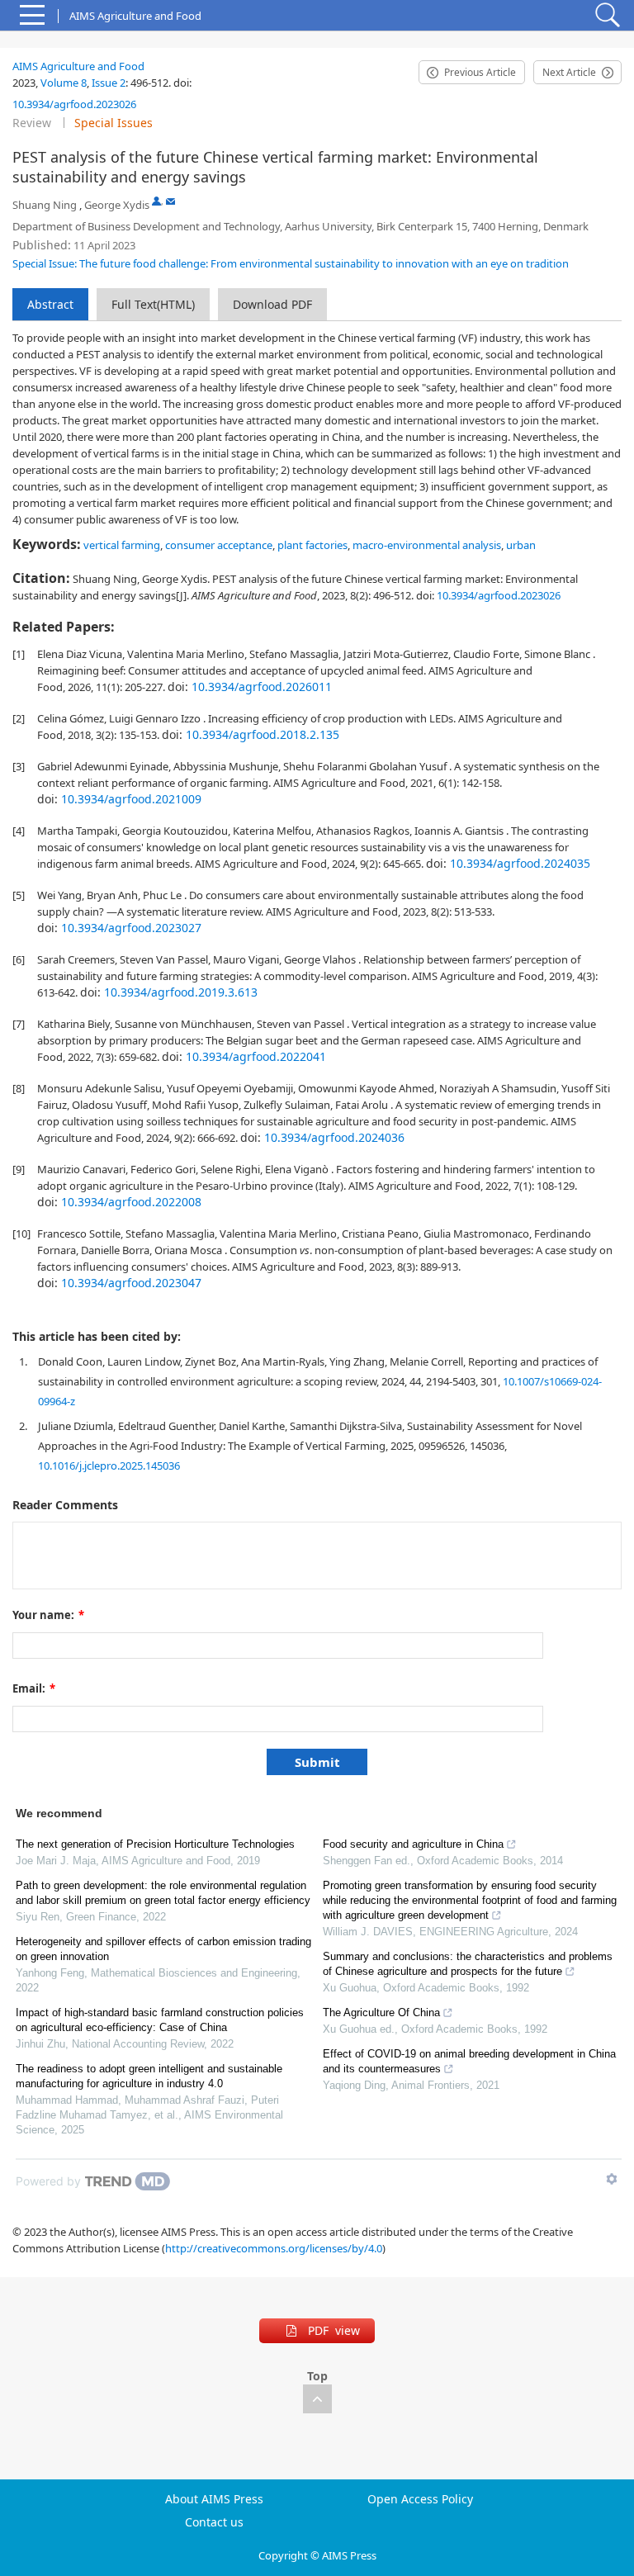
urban (521, 545)
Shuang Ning (45, 205)
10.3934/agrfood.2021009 (131, 799)
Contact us (214, 2522)
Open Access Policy (420, 2499)
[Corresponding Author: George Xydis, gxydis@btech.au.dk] (156, 201)
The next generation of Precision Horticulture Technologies (155, 1844)
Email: (34, 1688)
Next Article (569, 72)
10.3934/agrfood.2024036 (334, 1137)
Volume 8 (64, 83)
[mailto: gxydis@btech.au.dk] (170, 201)
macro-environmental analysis (427, 545)
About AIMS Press (214, 2499)
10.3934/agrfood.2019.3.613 (181, 992)
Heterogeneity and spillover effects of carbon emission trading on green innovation (163, 1949)
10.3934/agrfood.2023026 (74, 104)
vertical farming (122, 545)
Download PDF (272, 304)
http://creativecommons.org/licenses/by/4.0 (274, 2248)
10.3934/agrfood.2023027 (131, 928)
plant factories (312, 545)
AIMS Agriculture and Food (78, 66)
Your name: (48, 1615)
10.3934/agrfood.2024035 (520, 863)
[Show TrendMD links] (612, 2179)
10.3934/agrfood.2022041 (256, 1056)
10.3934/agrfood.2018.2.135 (263, 734)
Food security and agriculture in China (413, 1844)
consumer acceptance (219, 545)
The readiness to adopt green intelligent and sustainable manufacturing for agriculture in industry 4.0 (149, 2076)
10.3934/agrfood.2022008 (131, 1202)
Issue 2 (109, 83)
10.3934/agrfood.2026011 (262, 687)
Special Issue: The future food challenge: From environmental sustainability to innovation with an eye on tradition (291, 263)
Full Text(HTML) (153, 304)
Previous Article (480, 72)
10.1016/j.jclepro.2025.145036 (109, 1466)
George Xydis (117, 205)
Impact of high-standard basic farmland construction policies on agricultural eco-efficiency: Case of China (160, 2020)
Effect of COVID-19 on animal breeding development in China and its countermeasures (469, 2061)
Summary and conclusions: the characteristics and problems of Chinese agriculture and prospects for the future (468, 1964)
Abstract (50, 304)
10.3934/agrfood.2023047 (131, 1283)
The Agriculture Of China (381, 2012)
